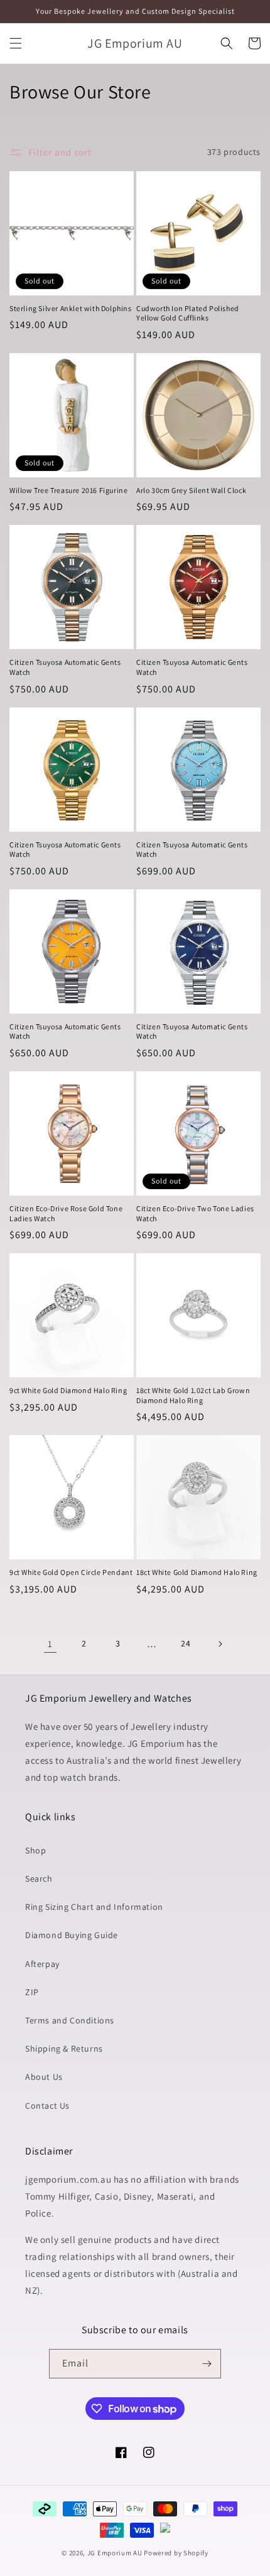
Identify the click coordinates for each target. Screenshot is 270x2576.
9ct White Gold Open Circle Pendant (71, 1572)
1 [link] (50, 1644)
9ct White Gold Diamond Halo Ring (68, 1390)
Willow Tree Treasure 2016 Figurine (68, 490)
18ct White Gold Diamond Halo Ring (197, 1572)
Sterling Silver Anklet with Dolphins (71, 308)
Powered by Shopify (176, 2553)
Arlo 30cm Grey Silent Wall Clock (191, 490)
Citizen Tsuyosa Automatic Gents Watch (65, 667)
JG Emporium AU (115, 2553)
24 (186, 1643)
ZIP (32, 1992)
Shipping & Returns (64, 2049)
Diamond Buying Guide (72, 1935)
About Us (44, 2077)
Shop (35, 1850)
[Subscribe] (207, 2364)
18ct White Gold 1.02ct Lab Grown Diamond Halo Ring (193, 1395)
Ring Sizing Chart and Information (94, 1907)
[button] (16, 43)
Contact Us (47, 2106)
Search (39, 1879)
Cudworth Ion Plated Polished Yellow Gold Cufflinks (188, 313)
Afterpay (42, 1964)
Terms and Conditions (70, 2020)
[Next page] (220, 1644)
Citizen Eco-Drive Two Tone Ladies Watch (195, 1213)
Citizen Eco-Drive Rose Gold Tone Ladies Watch (66, 1213)
